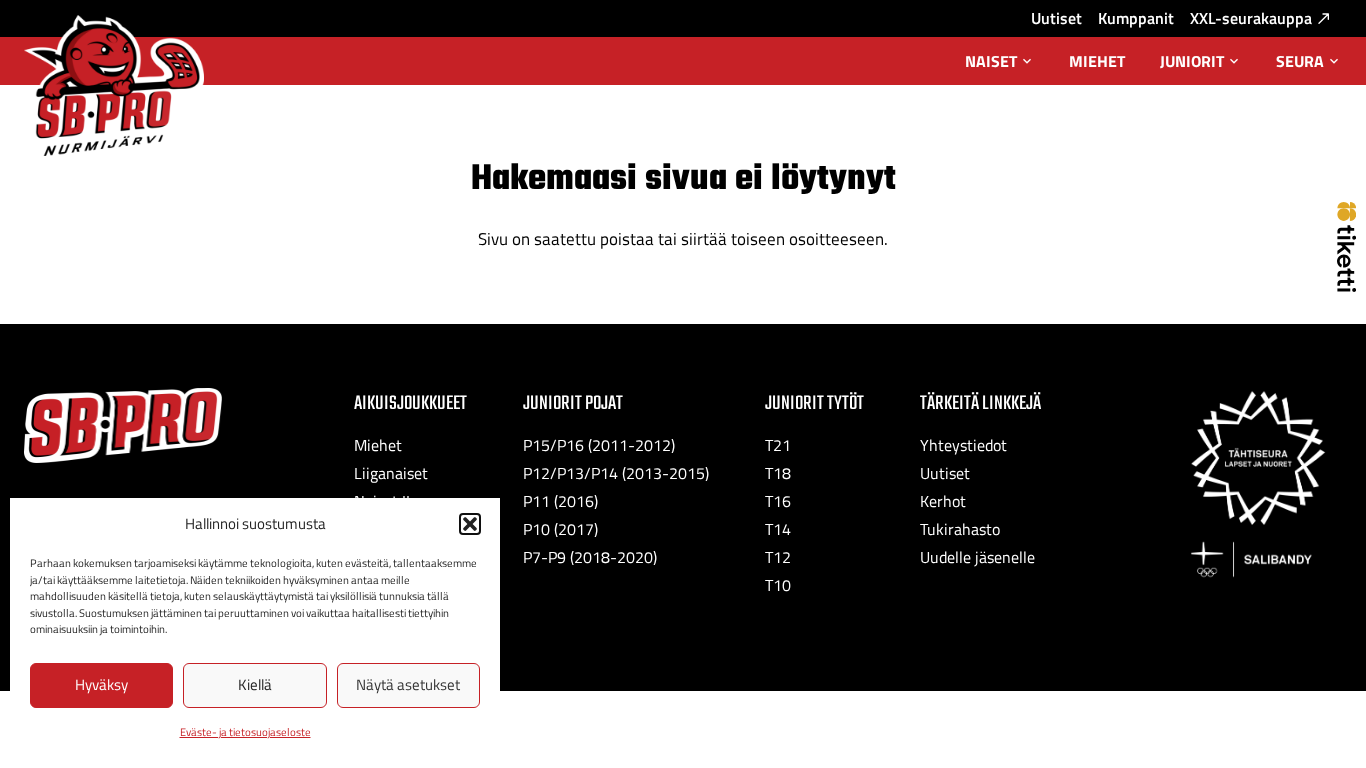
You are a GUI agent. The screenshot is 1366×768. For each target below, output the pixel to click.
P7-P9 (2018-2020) (590, 557)
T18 (778, 473)
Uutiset (1056, 18)
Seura (1309, 67)
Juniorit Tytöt (814, 403)
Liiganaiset (391, 473)
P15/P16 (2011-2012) (599, 445)
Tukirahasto (960, 529)
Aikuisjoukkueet (410, 403)
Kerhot (943, 501)
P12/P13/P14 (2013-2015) (616, 473)
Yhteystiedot (963, 445)
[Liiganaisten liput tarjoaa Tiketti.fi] (1346, 286)
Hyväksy (101, 684)
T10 (778, 585)
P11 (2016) (560, 501)
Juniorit (1201, 67)
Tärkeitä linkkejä (980, 403)
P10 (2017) (560, 529)
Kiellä (255, 684)
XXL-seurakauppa (1251, 18)
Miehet (1097, 61)
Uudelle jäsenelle (977, 557)
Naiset (1000, 67)
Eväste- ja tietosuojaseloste (245, 732)
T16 (778, 501)
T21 (778, 445)
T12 (778, 557)
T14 (778, 529)
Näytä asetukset (408, 684)
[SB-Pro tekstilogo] (123, 425)
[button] (470, 524)
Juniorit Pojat (573, 403)
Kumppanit (1136, 18)
